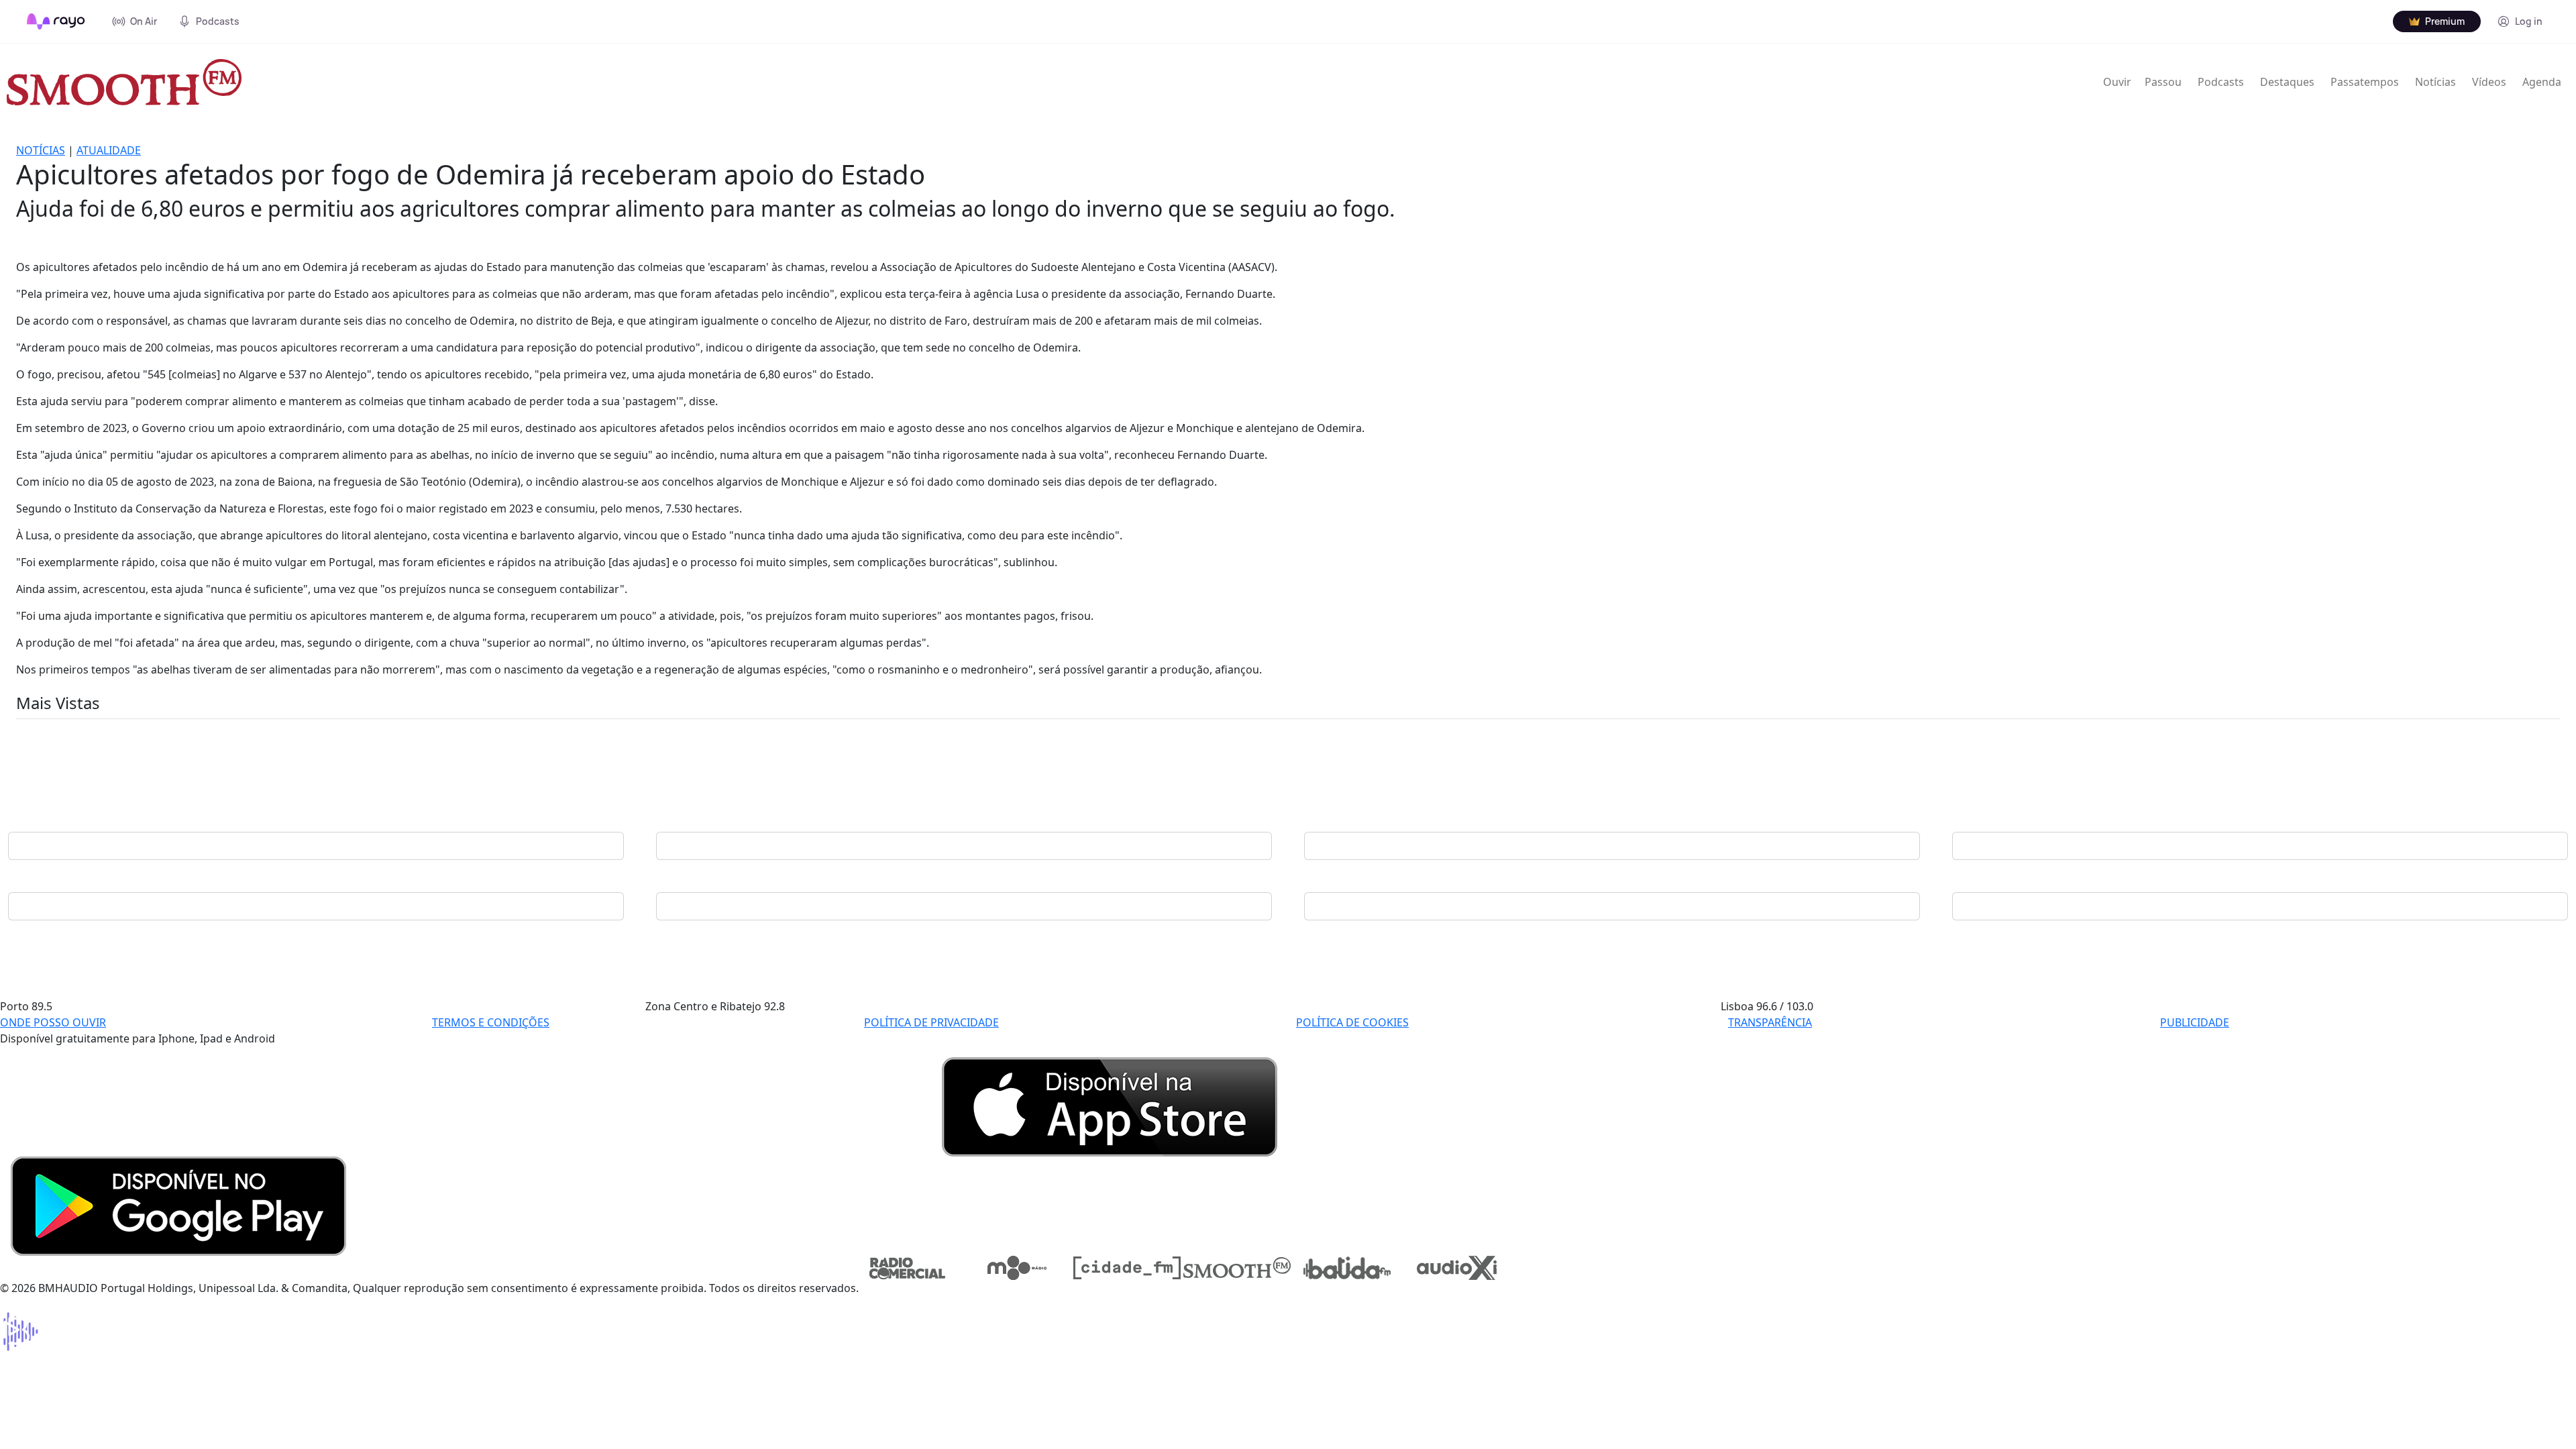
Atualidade (109, 150)
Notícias (2435, 82)
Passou (2163, 82)
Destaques (2287, 82)
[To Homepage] (56, 21)
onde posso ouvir (53, 1022)
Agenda (2542, 82)
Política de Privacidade (931, 1022)
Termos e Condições (491, 1022)
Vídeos (2489, 82)
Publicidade (2195, 1022)
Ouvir (2117, 82)
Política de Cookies (1352, 1022)
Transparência (1770, 1022)
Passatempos (2365, 82)
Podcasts (2221, 82)
